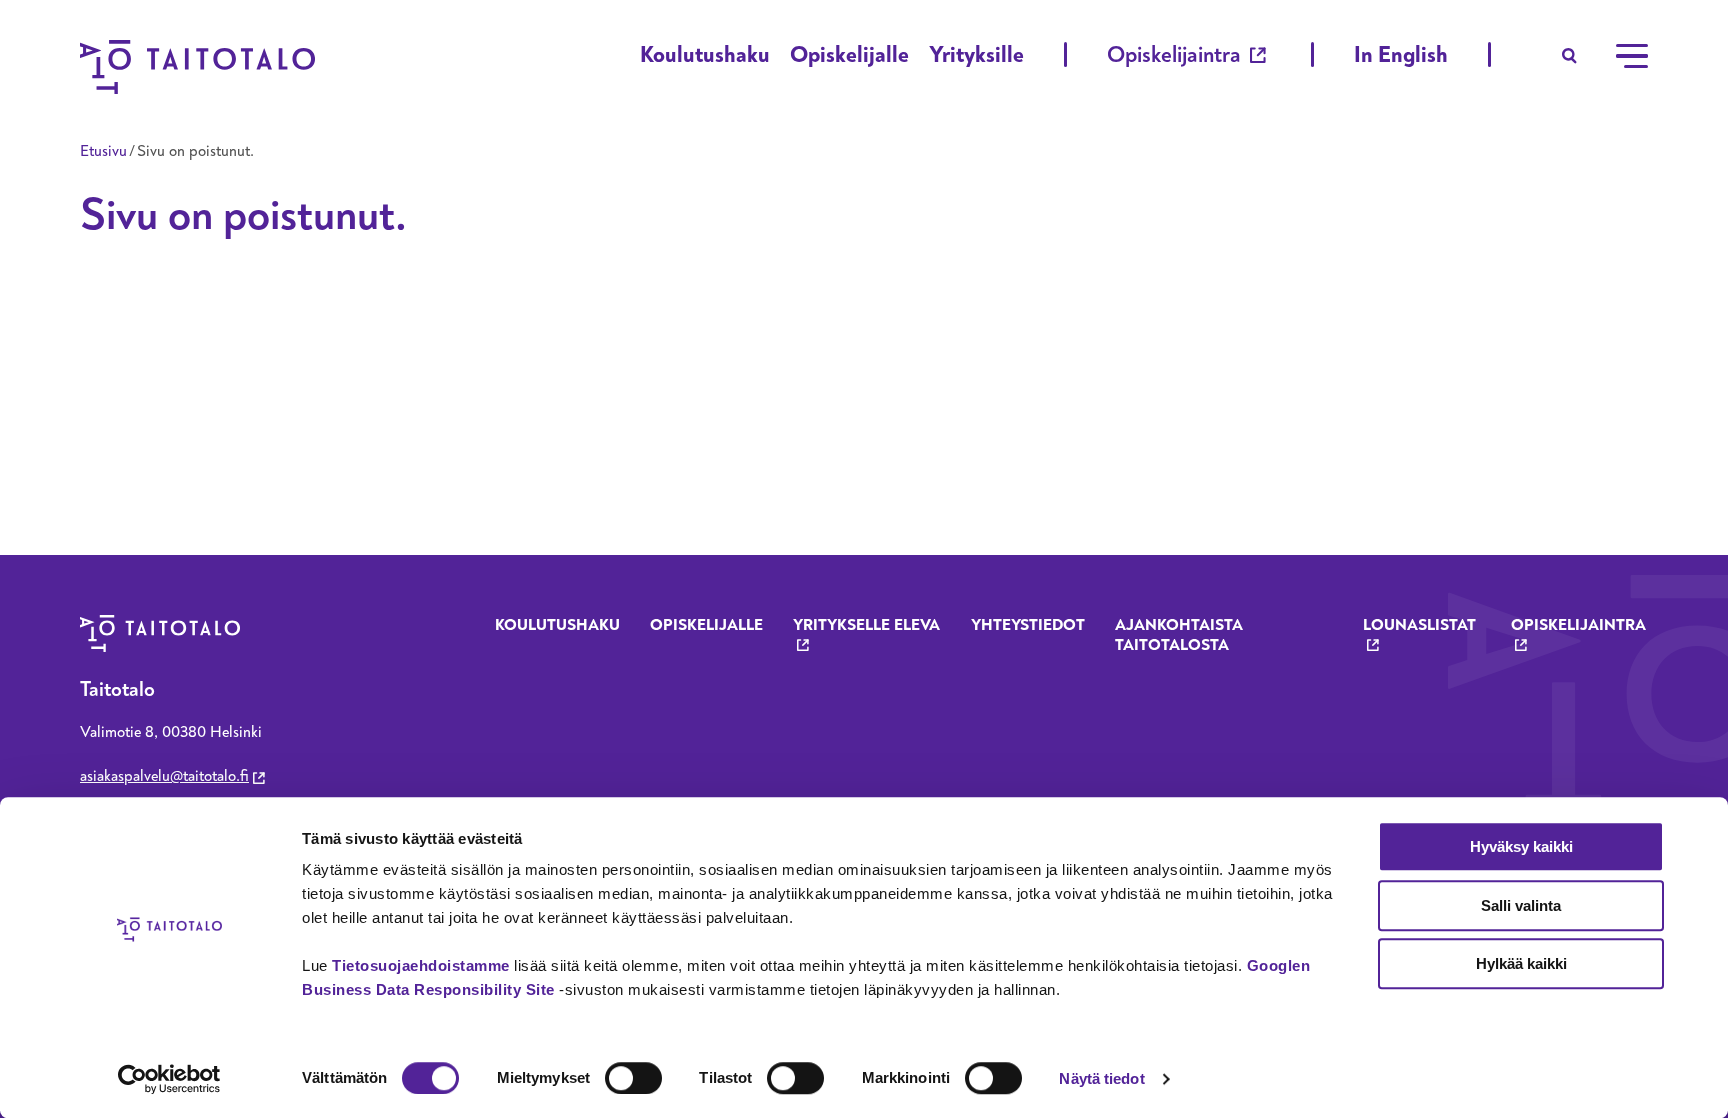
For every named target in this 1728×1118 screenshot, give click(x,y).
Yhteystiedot (1028, 625)
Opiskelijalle (849, 54)
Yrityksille (976, 54)
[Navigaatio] (1632, 56)
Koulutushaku (705, 54)
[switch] (633, 1078)
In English (1401, 54)
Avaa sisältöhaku (1570, 56)
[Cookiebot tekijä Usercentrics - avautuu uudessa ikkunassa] (169, 1079)
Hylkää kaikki (1521, 963)
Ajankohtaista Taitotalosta (1179, 635)
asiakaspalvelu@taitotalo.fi (164, 776)
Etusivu (103, 151)
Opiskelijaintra (1174, 54)
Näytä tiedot (1101, 1078)
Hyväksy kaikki (1521, 846)
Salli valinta (1521, 905)
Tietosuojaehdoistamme (421, 965)
